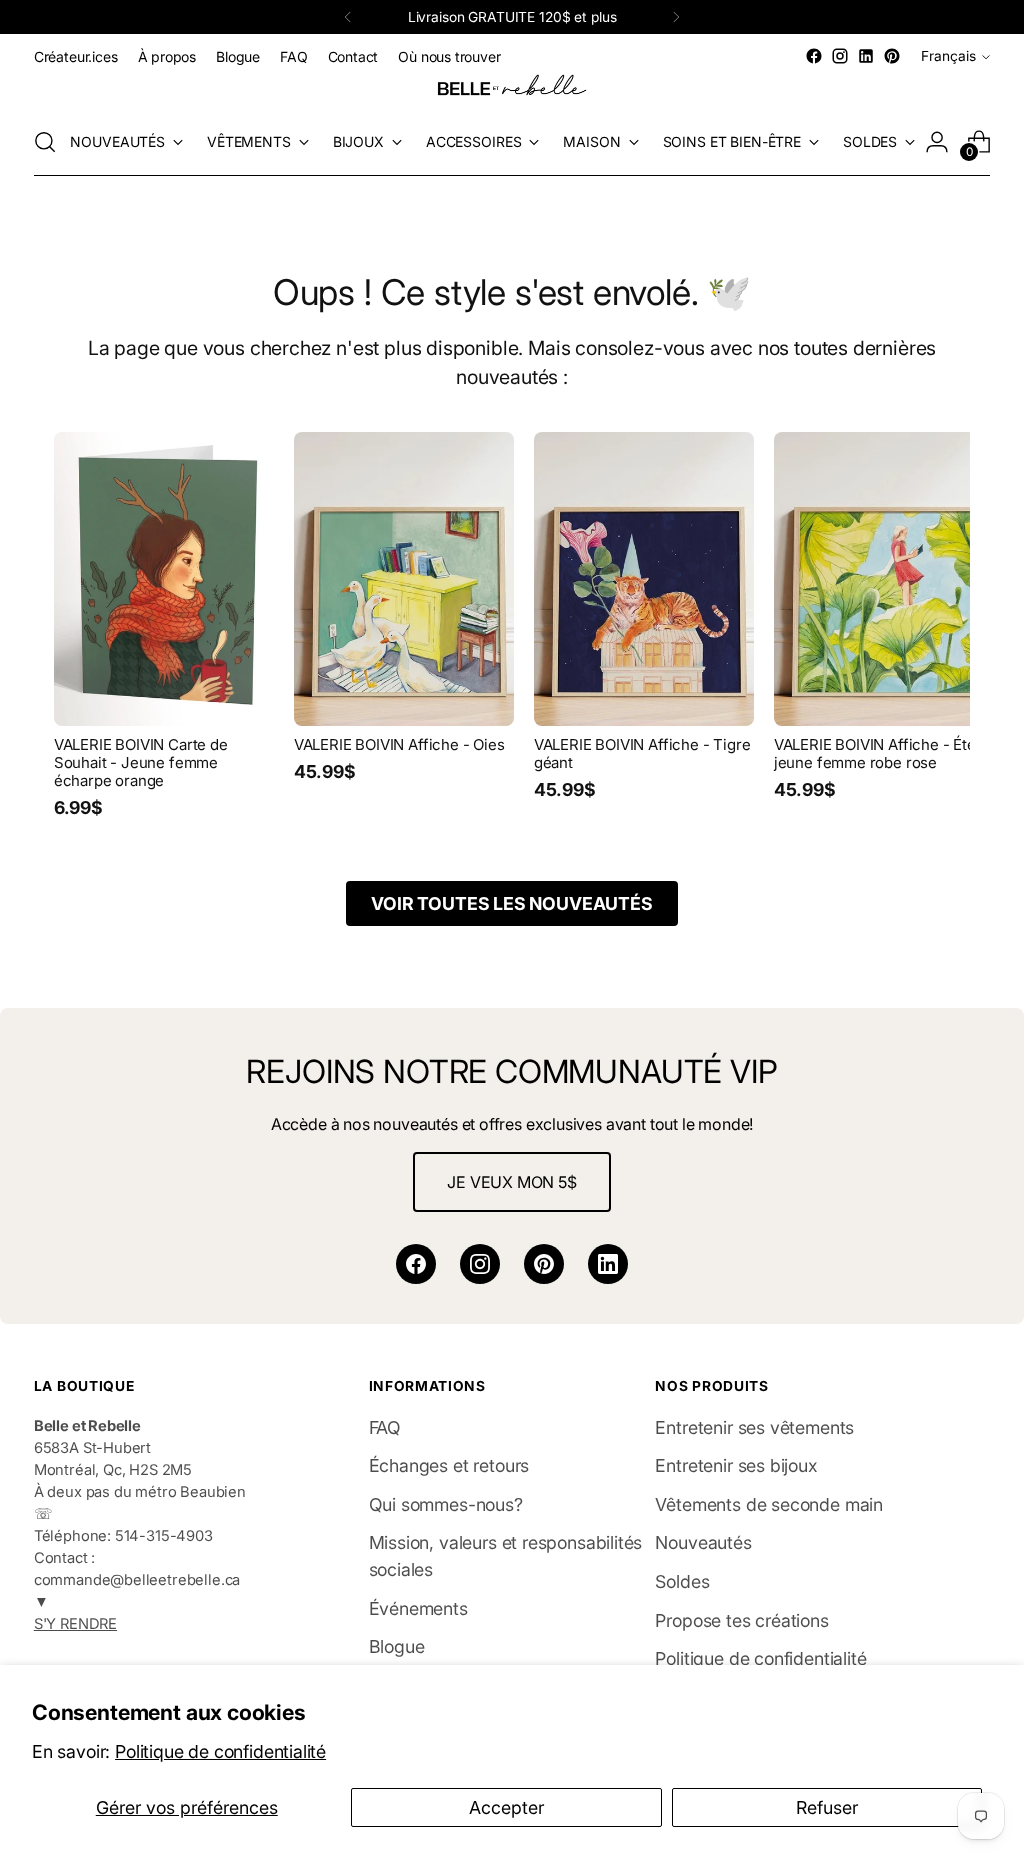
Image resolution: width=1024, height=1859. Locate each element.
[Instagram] (480, 1264)
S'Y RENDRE (75, 1624)
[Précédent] (348, 17)
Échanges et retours (449, 1465)
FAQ (385, 1427)
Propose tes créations (741, 1620)
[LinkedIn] (608, 1264)
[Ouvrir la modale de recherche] (45, 142)
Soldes (682, 1581)
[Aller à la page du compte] (937, 142)
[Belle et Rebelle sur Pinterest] (892, 56)
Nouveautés (703, 1542)
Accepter (506, 1807)
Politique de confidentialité (220, 1751)
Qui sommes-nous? (446, 1504)
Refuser (827, 1807)
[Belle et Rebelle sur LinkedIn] (866, 56)
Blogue (397, 1646)
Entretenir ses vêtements (754, 1427)
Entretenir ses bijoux (736, 1465)
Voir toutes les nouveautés (511, 903)
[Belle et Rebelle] (512, 89)
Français (948, 56)
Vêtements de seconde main (769, 1504)
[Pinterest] (544, 1264)
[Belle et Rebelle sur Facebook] (814, 56)
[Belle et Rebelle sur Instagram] (840, 56)
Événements (418, 1608)
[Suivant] (676, 17)
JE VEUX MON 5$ (512, 1182)
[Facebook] (416, 1264)
